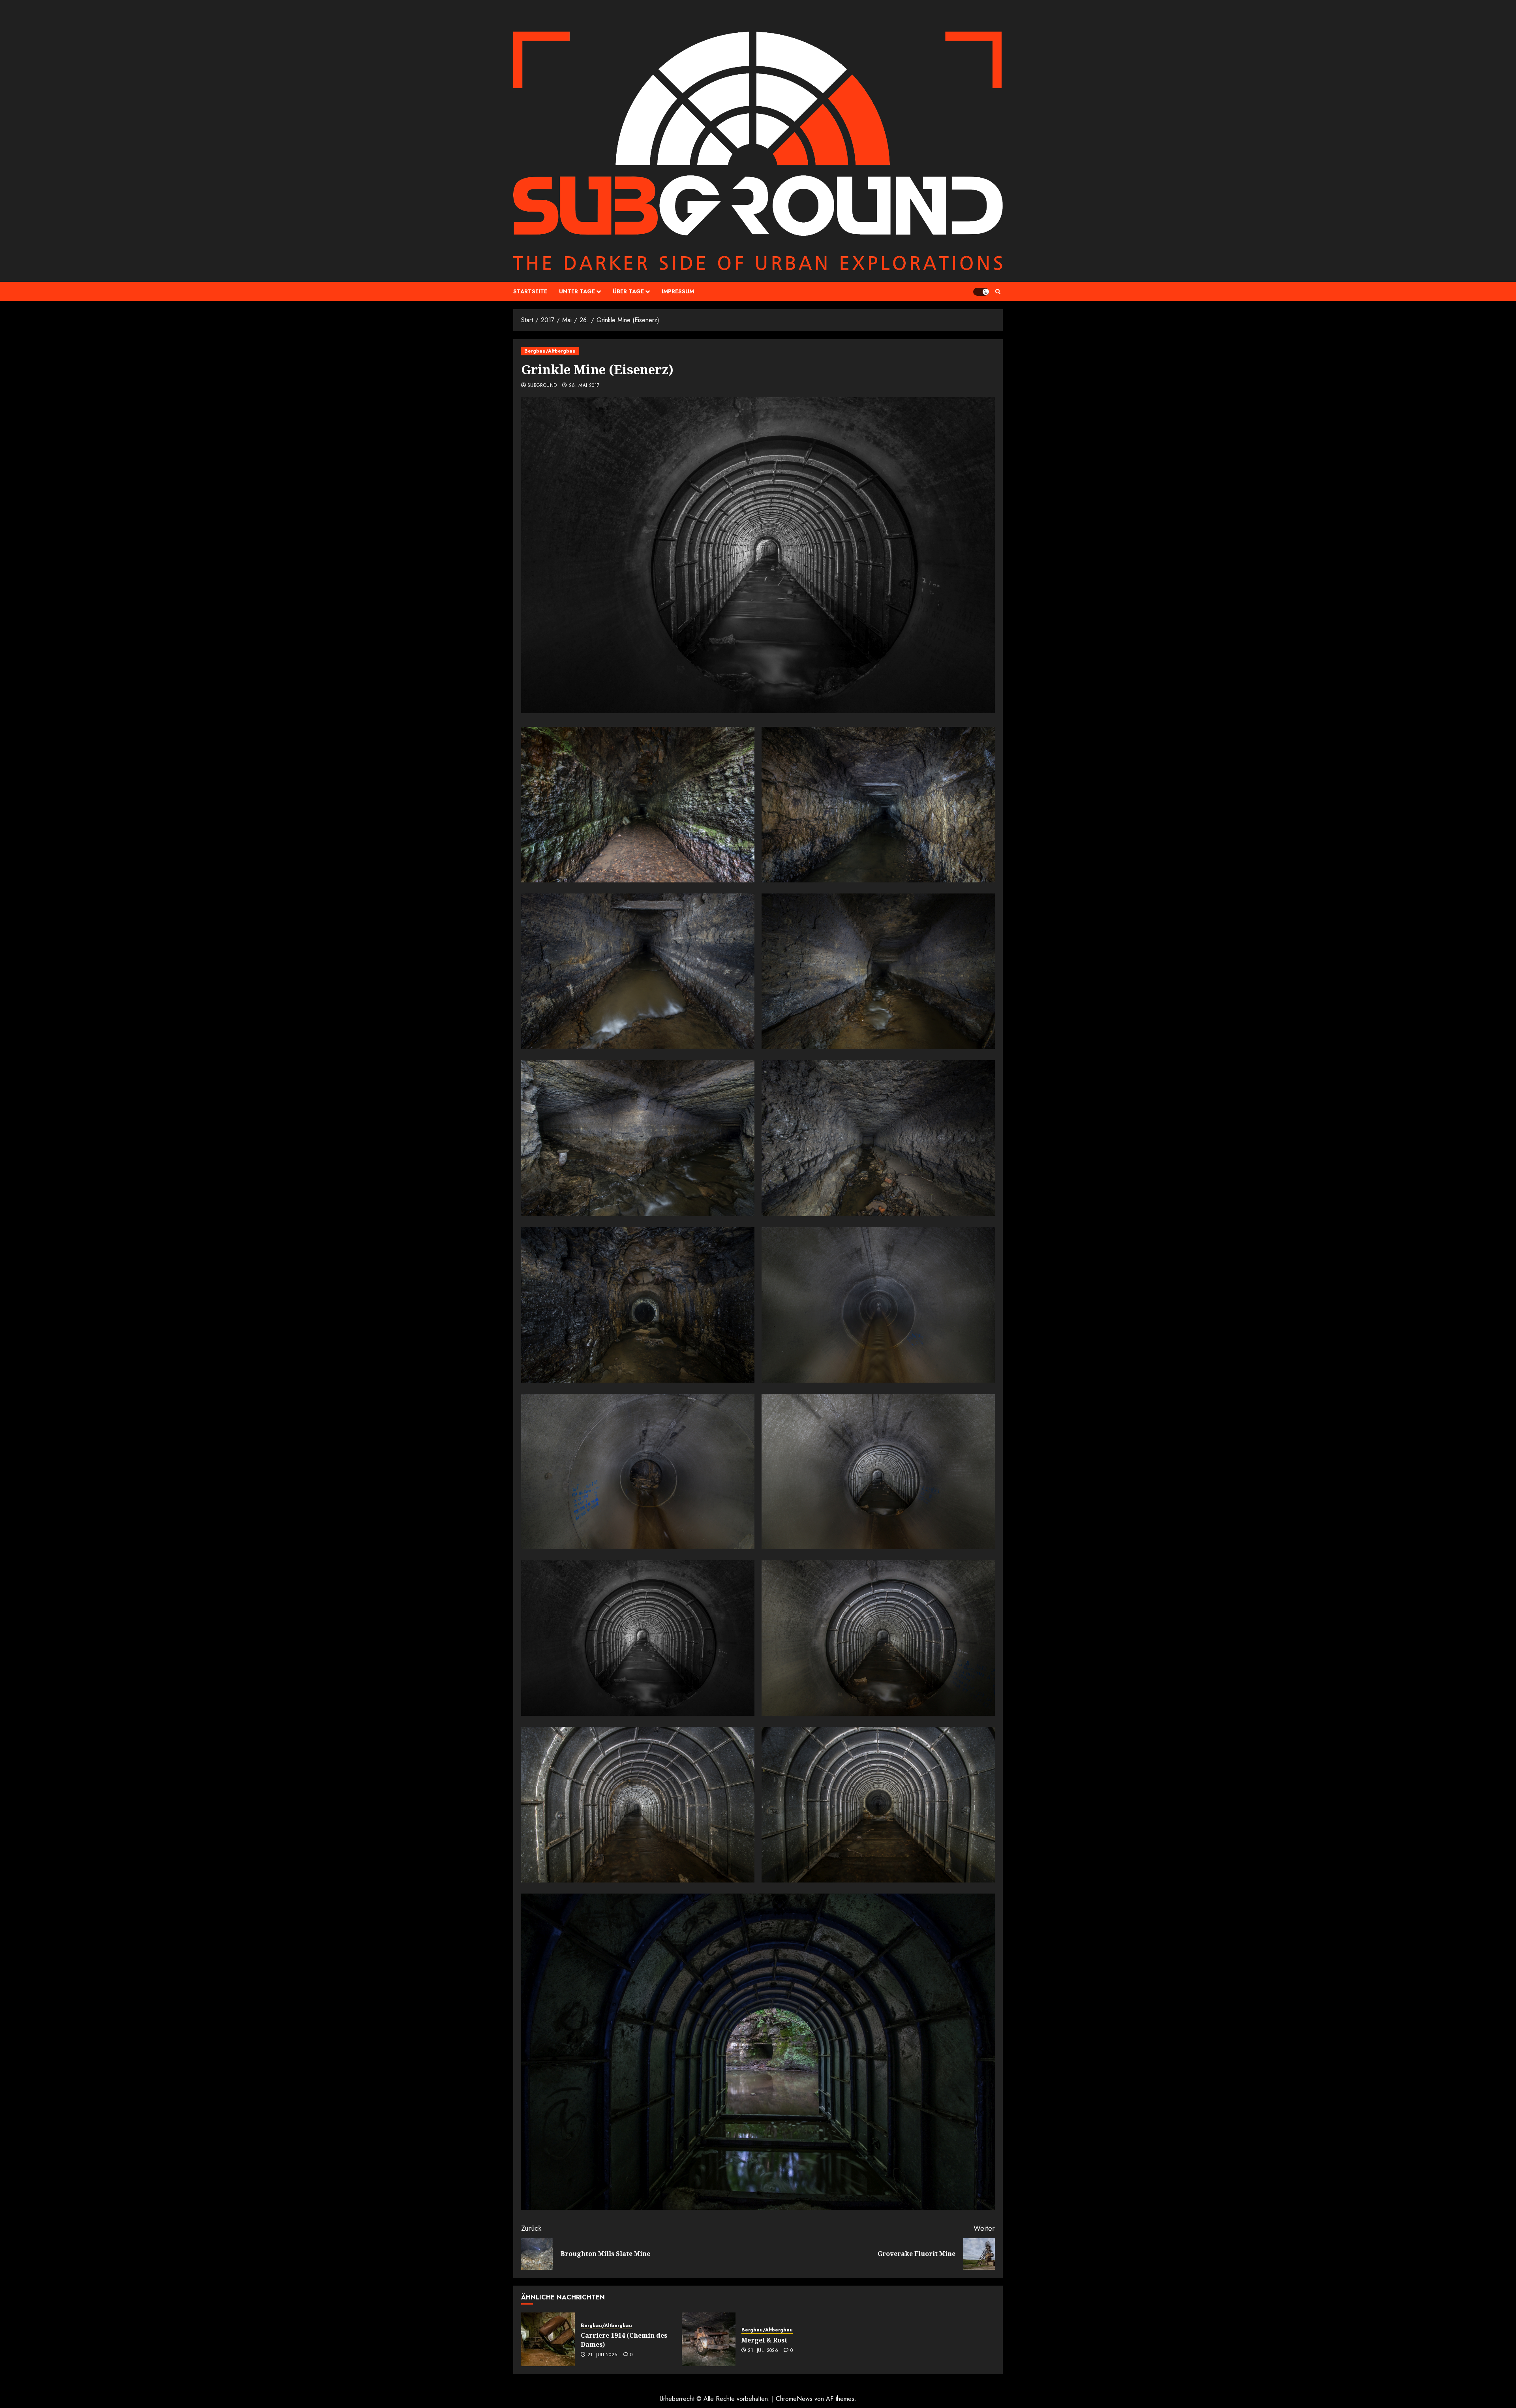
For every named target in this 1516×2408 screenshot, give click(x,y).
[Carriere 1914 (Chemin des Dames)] (548, 2339)
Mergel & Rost (764, 2340)
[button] (998, 292)
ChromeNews (794, 2399)
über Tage (628, 291)
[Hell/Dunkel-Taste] (981, 292)
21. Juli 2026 (603, 2355)
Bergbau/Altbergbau (550, 351)
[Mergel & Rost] (709, 2339)
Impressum (678, 291)
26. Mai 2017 (584, 386)
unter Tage (577, 291)
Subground (542, 386)
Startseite (530, 291)
